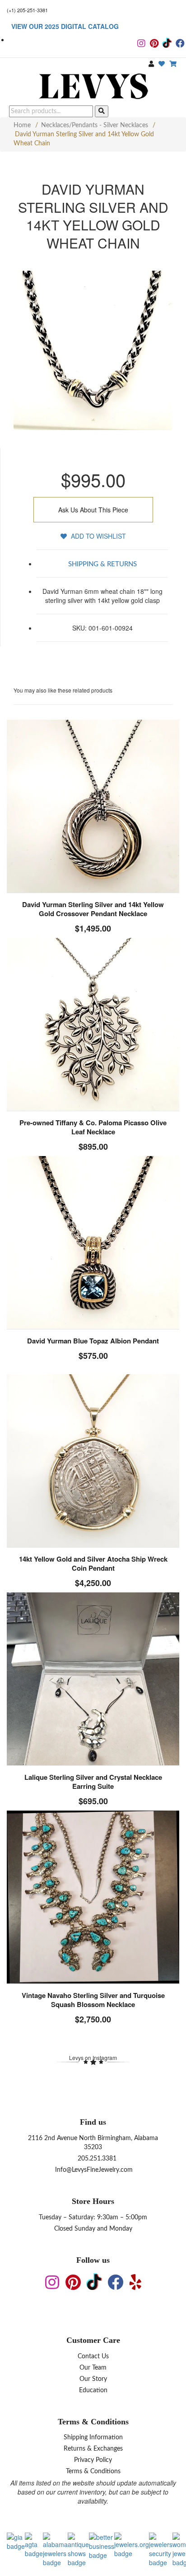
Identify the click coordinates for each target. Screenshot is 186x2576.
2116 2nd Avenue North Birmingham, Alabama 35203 (93, 2143)
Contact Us (93, 2356)
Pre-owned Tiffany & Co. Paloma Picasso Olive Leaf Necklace (93, 1127)
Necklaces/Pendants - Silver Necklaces (95, 125)
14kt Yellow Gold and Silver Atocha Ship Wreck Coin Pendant (93, 1563)
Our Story (93, 2379)
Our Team (93, 2368)
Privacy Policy (93, 2460)
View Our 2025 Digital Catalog (65, 26)
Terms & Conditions (93, 2471)
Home (22, 125)
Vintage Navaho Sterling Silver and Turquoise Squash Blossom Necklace (93, 2000)
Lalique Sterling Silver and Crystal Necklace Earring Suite (93, 1782)
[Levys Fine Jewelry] (93, 87)
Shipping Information (93, 2437)
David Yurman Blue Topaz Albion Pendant (93, 1341)
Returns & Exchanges (93, 2449)
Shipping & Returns (102, 564)
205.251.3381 (96, 2159)
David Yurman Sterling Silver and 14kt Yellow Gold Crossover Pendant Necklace (93, 909)
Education (93, 2390)
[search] (102, 111)
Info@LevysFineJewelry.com (93, 2170)
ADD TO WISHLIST (98, 536)
